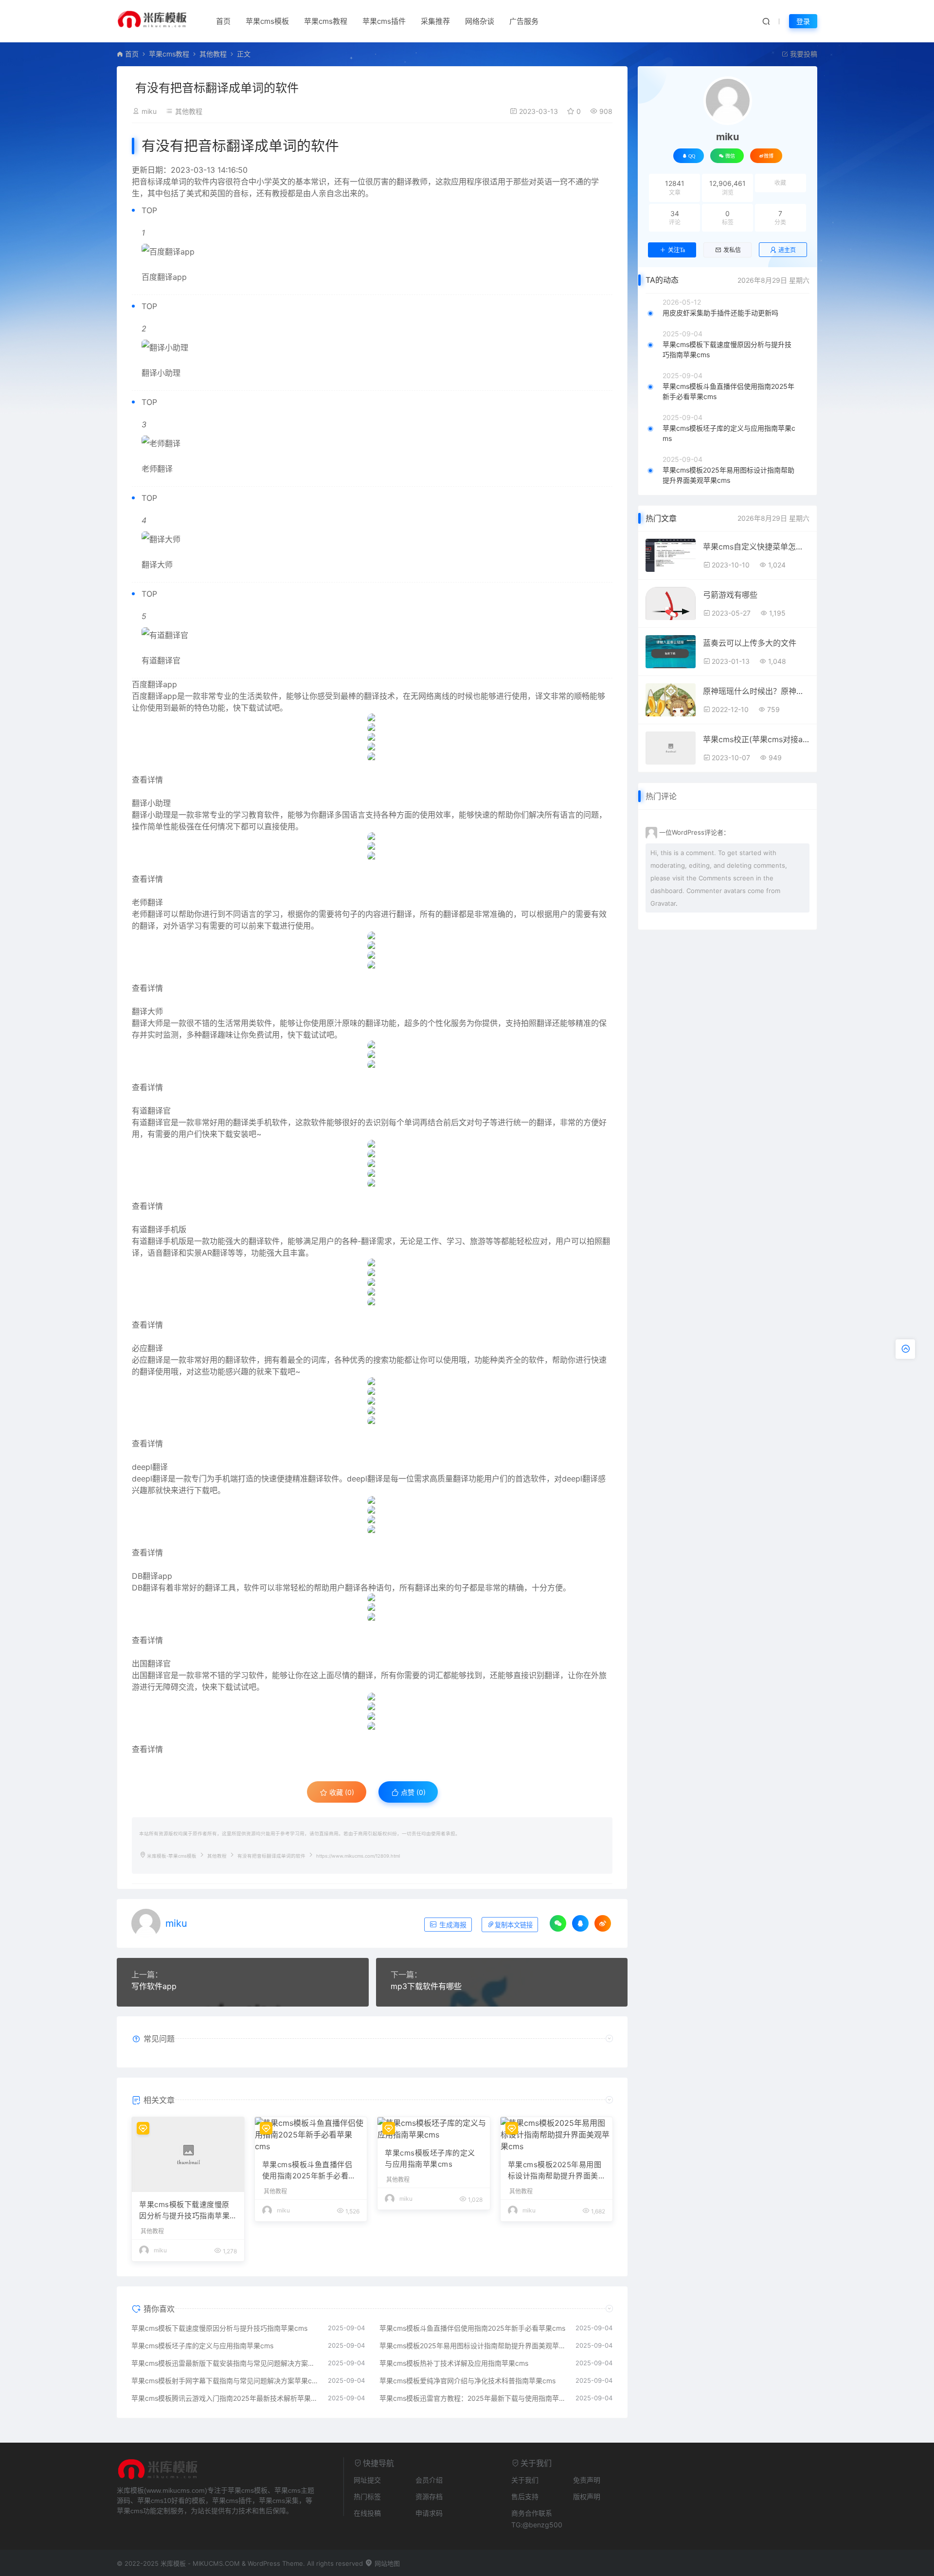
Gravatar (663, 903)
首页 (223, 21)
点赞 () (412, 1792)
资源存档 (429, 2496)
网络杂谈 (480, 21)
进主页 (787, 250)
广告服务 (524, 21)
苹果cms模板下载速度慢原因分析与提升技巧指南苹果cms (187, 2211)
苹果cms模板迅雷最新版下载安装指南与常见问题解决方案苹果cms (225, 2363)
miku (149, 111)
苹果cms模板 (267, 21)
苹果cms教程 (326, 21)
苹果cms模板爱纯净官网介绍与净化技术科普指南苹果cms (467, 2381)
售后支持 (525, 2496)
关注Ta (676, 250)
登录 (803, 21)
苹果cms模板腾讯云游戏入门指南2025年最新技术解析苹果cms (225, 2398)
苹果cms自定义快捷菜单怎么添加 (756, 547)
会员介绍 (429, 2480)
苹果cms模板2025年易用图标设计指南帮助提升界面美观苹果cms (555, 2171)
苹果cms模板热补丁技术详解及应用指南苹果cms (454, 2363)
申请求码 (429, 2513)
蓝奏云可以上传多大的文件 (750, 643)
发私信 (732, 250)
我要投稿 (803, 54)
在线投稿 (367, 2513)
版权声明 (587, 2496)
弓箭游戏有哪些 (730, 595)
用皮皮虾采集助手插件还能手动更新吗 (720, 313)
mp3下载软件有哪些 (426, 1986)
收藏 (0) (341, 1792)
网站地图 (386, 2563)
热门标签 (367, 2496)
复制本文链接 (514, 1925)
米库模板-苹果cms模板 (172, 1856)
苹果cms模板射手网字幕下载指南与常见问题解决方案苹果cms (225, 2381)
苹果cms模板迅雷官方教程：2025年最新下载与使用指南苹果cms (473, 2398)
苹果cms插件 (384, 21)
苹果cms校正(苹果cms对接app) (756, 739)
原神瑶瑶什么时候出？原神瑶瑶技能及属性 (756, 691)
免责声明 (587, 2480)
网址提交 (367, 2480)
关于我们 (525, 2480)
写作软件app (154, 1986)
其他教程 (213, 54)
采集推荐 (435, 21)
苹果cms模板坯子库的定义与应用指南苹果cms (430, 2158)
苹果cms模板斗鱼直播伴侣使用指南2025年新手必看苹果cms (309, 2171)
